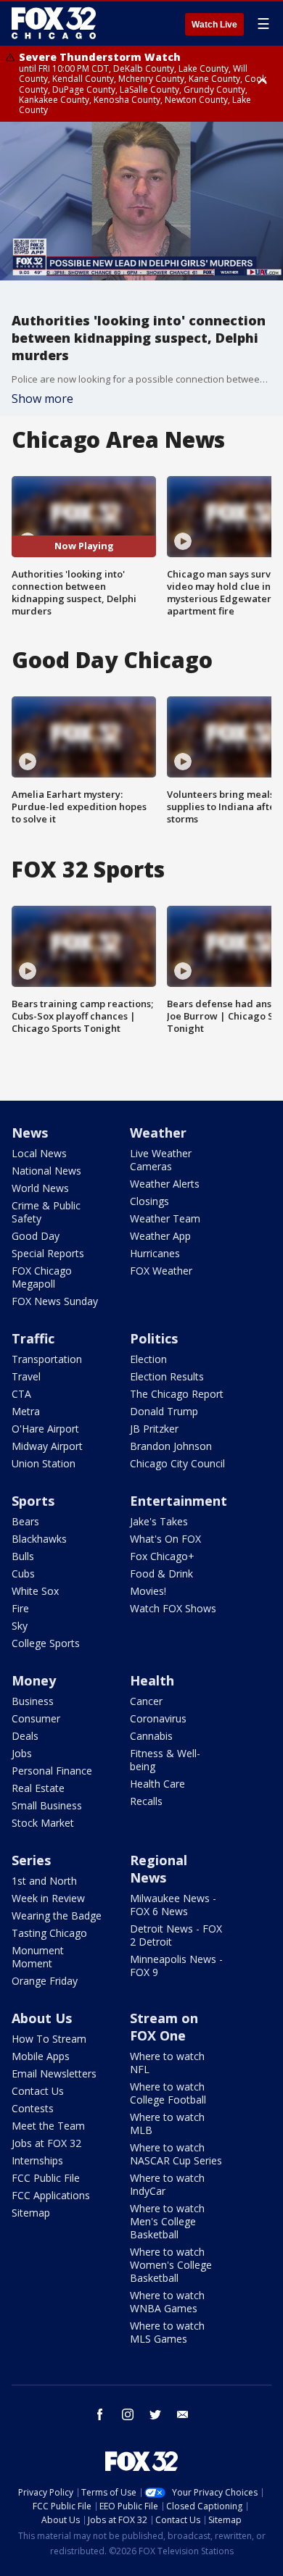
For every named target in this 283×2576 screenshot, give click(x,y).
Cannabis (151, 1736)
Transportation (47, 1359)
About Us (42, 2018)
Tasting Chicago (49, 1933)
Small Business (47, 1805)
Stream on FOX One (164, 2027)
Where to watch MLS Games (167, 2332)
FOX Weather (161, 1271)
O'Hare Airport (45, 1429)
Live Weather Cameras (161, 1160)
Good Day (36, 1236)
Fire (20, 1608)
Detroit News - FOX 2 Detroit (176, 1935)
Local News (39, 1153)
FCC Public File (46, 2178)
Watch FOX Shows (173, 1608)
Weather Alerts (165, 1184)
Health (152, 1680)
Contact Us (38, 2091)
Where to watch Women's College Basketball (171, 2265)
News (30, 1133)
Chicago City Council (177, 1463)
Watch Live (214, 25)
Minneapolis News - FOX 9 (176, 1966)
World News (40, 1188)
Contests (33, 2108)
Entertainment (179, 1501)
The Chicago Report (177, 1394)
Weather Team (165, 1218)
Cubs (23, 1573)
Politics (154, 1338)
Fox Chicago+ (162, 1556)
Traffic (33, 1338)
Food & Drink (161, 1573)
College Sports (46, 1643)
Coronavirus (158, 1718)
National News (46, 1171)
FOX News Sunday (55, 1301)
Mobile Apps (41, 2056)
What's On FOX (165, 1539)
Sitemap (31, 2213)
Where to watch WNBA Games (167, 2302)
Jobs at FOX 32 (46, 2143)
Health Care (157, 1784)
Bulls (23, 1556)
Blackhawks (39, 1539)
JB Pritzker (154, 1429)
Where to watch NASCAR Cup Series (176, 2154)
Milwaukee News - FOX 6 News (173, 1905)
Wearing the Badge (57, 1916)
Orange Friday (45, 1981)
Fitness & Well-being (165, 1760)
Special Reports (48, 1253)
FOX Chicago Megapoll (42, 1277)
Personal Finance (52, 1771)
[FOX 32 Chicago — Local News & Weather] (54, 23)
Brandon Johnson (171, 1446)
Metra (26, 1411)
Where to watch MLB (167, 2123)
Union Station (44, 1463)
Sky (20, 1626)
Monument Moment (38, 1957)
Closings (149, 1201)
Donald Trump (164, 1411)
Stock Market (43, 1823)
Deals (25, 1736)
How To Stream (49, 2039)
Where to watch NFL (167, 2063)
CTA (21, 1394)
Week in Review (48, 1898)
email (183, 2414)
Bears (25, 1521)
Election (148, 1359)
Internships (37, 2160)
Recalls (146, 1801)
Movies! (148, 1591)
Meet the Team (48, 2126)
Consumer (36, 1718)
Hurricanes (155, 1253)
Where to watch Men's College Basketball (167, 2221)
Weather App (160, 1236)
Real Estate (38, 1788)
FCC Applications (51, 2195)
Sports (33, 1501)
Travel (26, 1376)
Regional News (159, 1869)
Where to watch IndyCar (167, 2184)
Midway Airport (47, 1446)
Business (33, 1701)
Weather (158, 1133)
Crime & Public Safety (46, 1212)
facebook (100, 2414)
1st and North (44, 1881)
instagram (128, 2414)
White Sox (35, 1591)
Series (31, 1860)
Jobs (22, 1753)
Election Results (167, 1376)
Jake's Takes (159, 1521)
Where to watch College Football (168, 2093)
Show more (42, 399)
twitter (155, 2414)
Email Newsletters (54, 2073)
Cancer (146, 1701)
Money (34, 1680)
